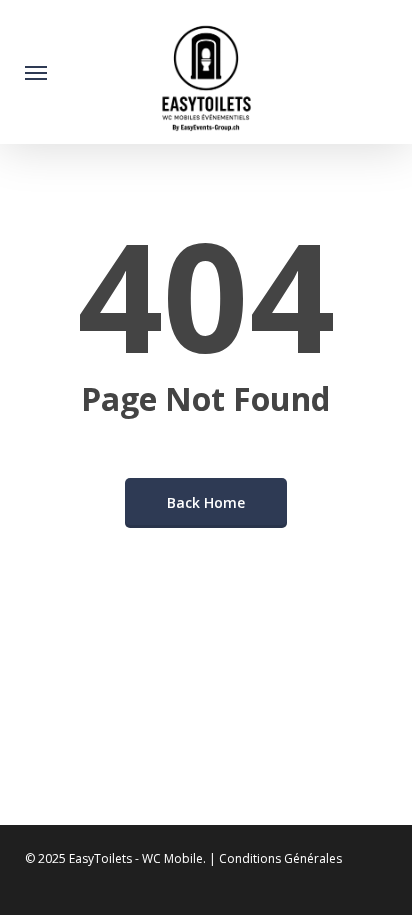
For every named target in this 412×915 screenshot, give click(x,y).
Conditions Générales (280, 858)
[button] (36, 72)
